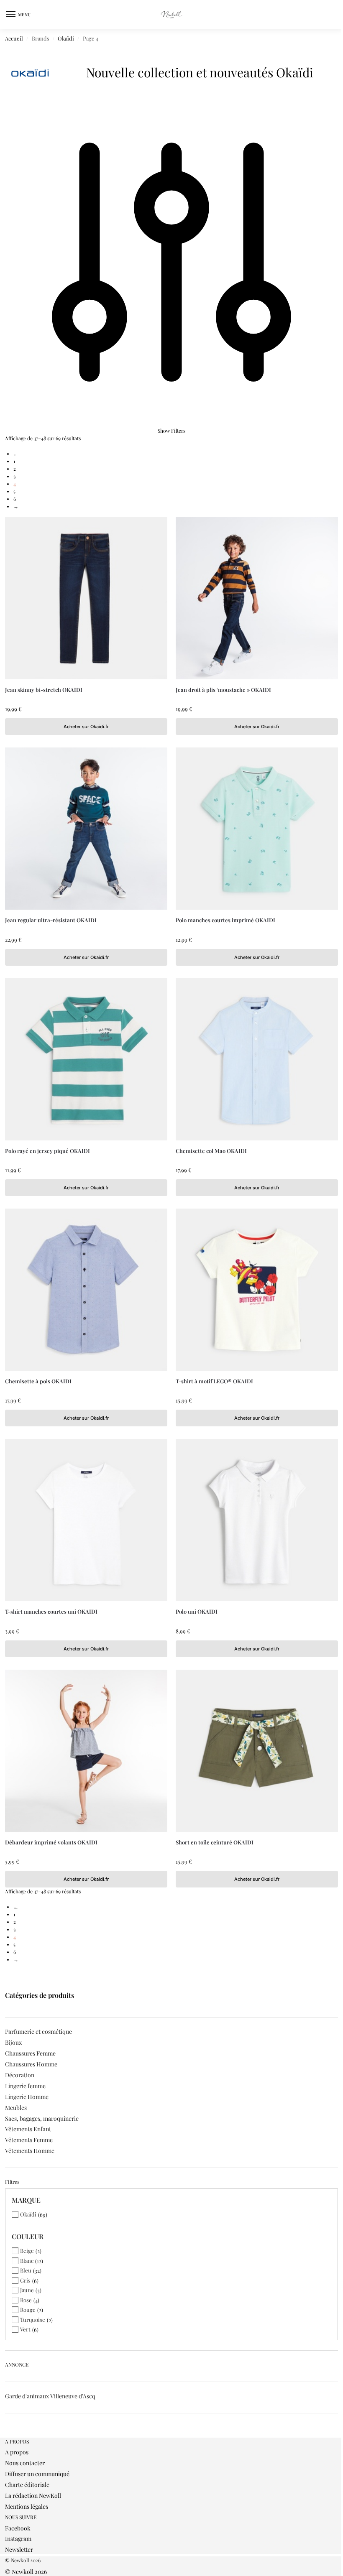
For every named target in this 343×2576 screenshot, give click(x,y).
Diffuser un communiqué (37, 2474)
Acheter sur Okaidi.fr (86, 727)
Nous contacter (25, 2463)
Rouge (28, 2309)
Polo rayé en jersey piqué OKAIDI (47, 1151)
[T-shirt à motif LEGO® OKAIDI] (257, 1290)
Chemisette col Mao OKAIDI (211, 1151)
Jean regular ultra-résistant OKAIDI (51, 920)
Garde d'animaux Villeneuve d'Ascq (50, 2396)
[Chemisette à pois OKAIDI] (86, 1290)
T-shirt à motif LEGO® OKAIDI (214, 1381)
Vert (25, 2329)
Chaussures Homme (31, 2064)
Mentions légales (27, 2506)
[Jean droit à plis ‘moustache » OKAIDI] (257, 598)
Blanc (27, 2261)
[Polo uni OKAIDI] (257, 1520)
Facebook (18, 2528)
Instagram (18, 2539)
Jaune (27, 2290)
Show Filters (171, 431)
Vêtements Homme (30, 2151)
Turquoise (33, 2320)
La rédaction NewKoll (33, 2496)
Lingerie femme (25, 2086)
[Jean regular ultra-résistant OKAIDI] (86, 829)
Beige (27, 2251)
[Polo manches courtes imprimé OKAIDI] (257, 829)
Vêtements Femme (29, 2140)
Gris (25, 2280)
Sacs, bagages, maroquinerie (42, 2118)
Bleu (26, 2270)
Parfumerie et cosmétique (38, 2031)
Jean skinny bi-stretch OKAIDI (44, 690)
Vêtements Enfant (28, 2129)
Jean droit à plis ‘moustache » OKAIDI (223, 690)
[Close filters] (8, 2434)
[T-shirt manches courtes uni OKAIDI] (86, 1520)
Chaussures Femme (30, 2053)
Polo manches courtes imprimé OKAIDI (225, 920)
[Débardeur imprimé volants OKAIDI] (86, 1751)
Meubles (16, 2108)
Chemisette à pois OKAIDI (38, 1381)
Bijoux (13, 2042)
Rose (26, 2300)
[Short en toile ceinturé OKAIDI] (257, 1751)
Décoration (20, 2075)
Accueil (14, 38)
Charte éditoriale (27, 2485)
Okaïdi (66, 38)
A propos (17, 2452)
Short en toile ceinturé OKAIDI (215, 1842)
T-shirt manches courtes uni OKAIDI (51, 1611)
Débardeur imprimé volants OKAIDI (51, 1842)
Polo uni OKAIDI (197, 1611)
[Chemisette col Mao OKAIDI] (257, 1059)
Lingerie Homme (27, 2097)
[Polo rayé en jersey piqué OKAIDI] (86, 1059)
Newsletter (19, 2549)
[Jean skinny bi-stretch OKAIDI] (86, 598)
